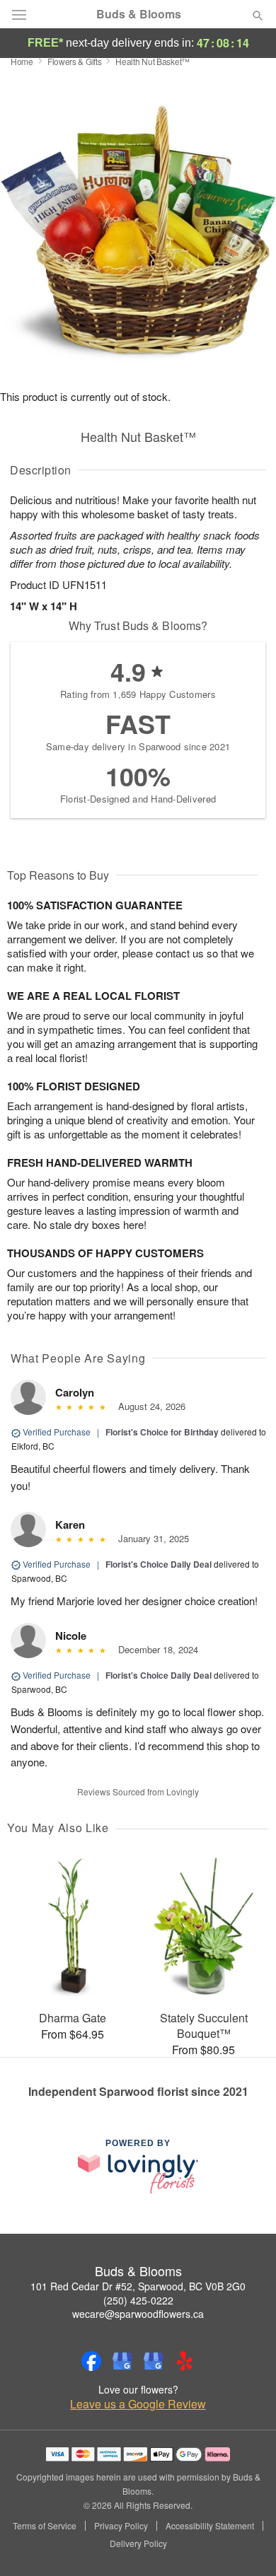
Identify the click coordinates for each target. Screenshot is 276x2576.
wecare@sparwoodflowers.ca (138, 2314)
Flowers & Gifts (75, 61)
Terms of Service (45, 2526)
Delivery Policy (138, 2543)
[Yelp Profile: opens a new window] (185, 2361)
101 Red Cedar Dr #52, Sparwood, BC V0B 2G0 (138, 2286)
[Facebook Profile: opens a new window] (91, 2361)
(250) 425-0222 (138, 2300)
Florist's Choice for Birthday (162, 1432)
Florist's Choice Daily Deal (159, 1564)
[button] (246, 2544)
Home (22, 61)
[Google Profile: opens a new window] (122, 2361)
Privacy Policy (121, 2526)
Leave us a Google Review (138, 2404)
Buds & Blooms (139, 14)
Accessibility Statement (210, 2526)
